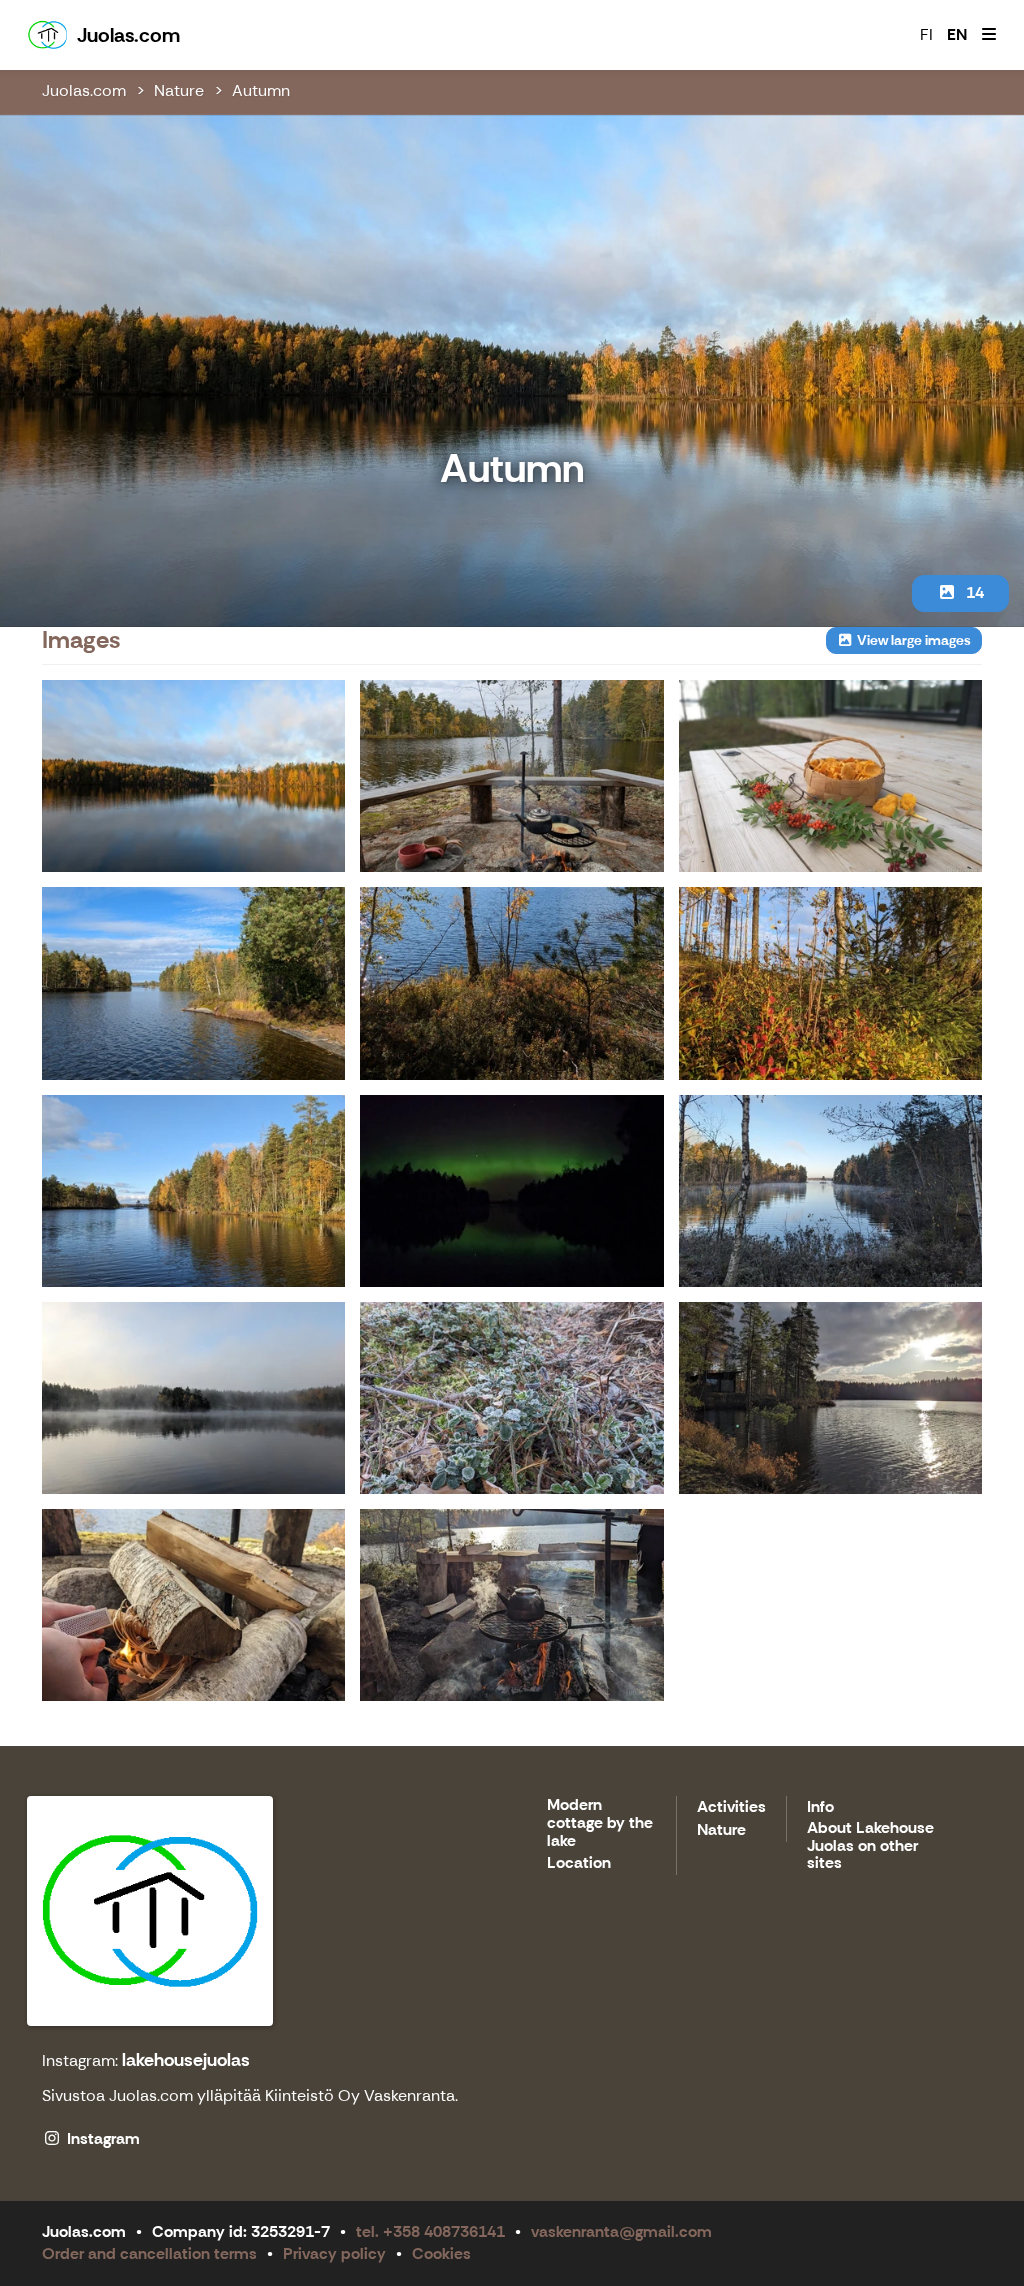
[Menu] (989, 35)
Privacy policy (334, 2253)
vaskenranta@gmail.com (621, 2231)
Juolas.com (84, 90)
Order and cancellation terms (149, 2253)
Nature (179, 90)
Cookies (441, 2253)
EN (957, 34)
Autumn (261, 90)
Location (579, 1863)
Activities (731, 1807)
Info (820, 1807)
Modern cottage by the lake (600, 1823)
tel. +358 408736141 (430, 2231)
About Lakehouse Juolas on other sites (870, 1846)
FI (926, 34)
